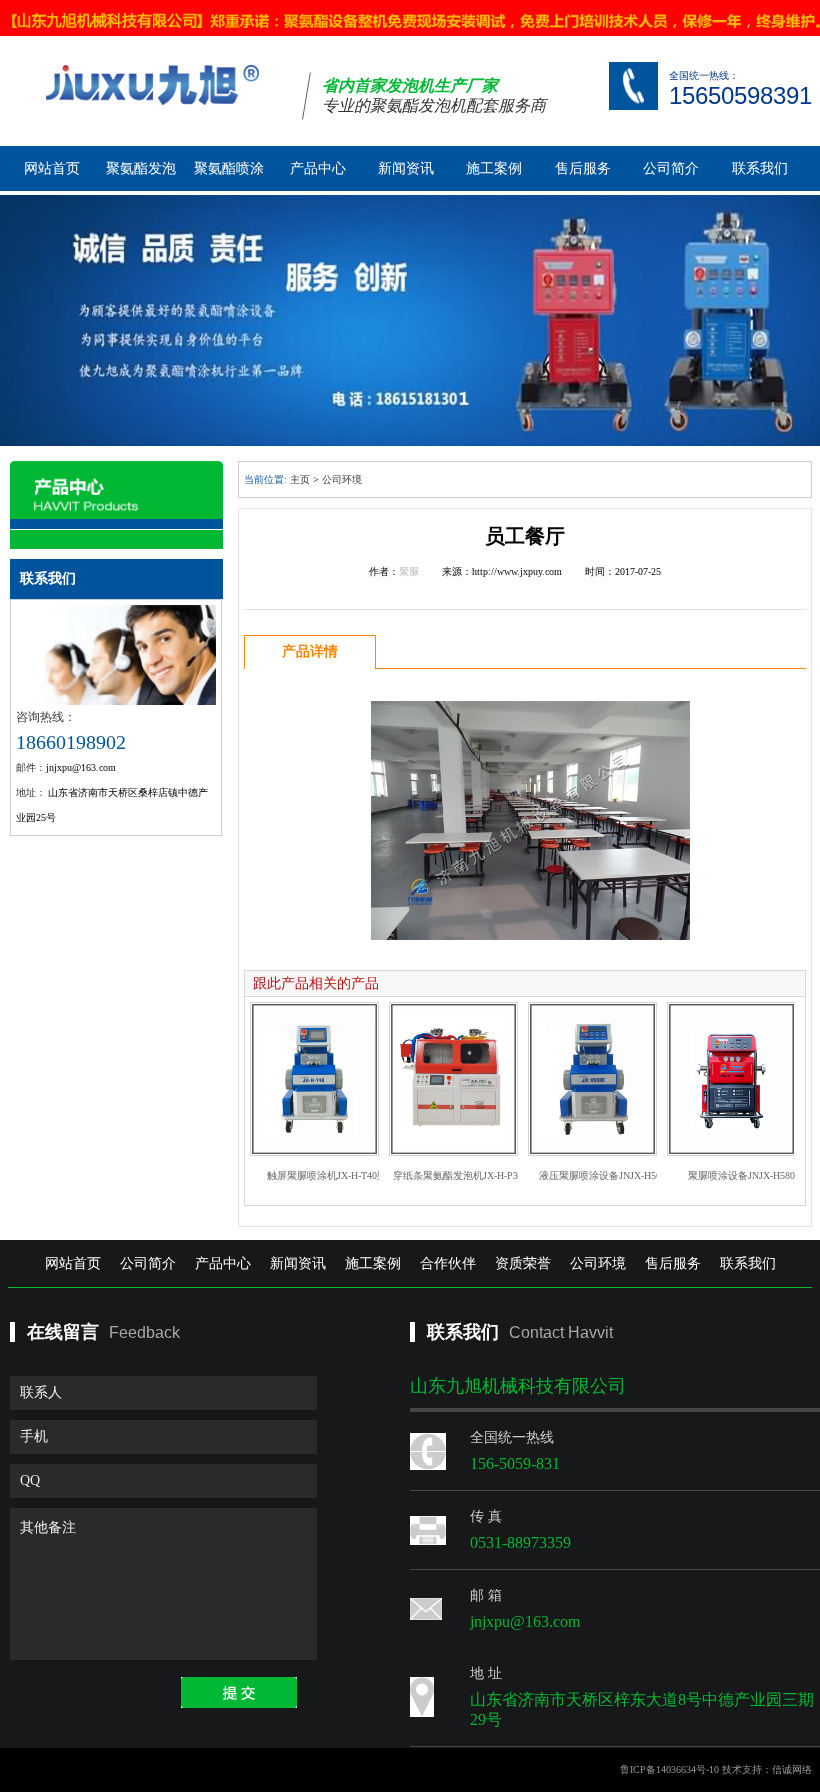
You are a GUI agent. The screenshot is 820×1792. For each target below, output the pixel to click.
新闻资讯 (406, 168)
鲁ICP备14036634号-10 (669, 1769)
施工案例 (494, 168)
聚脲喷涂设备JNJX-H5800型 (749, 1175)
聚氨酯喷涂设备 (229, 176)
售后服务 (583, 168)
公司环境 (342, 479)
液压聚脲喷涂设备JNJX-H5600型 (610, 1175)
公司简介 (671, 168)
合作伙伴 (448, 1263)
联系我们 (760, 168)
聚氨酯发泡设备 (141, 176)
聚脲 (409, 571)
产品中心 (318, 168)
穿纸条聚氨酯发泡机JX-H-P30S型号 (471, 1175)
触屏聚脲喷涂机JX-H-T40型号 (332, 1175)
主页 (300, 479)
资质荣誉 (523, 1263)
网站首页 (52, 168)
